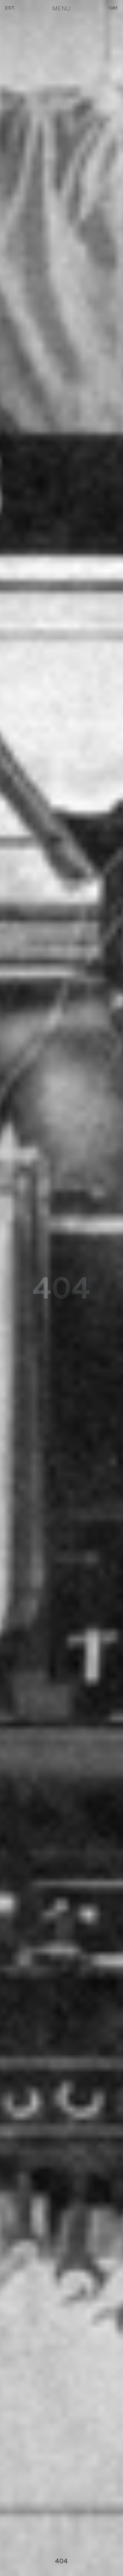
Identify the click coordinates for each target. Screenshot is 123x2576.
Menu (61, 9)
